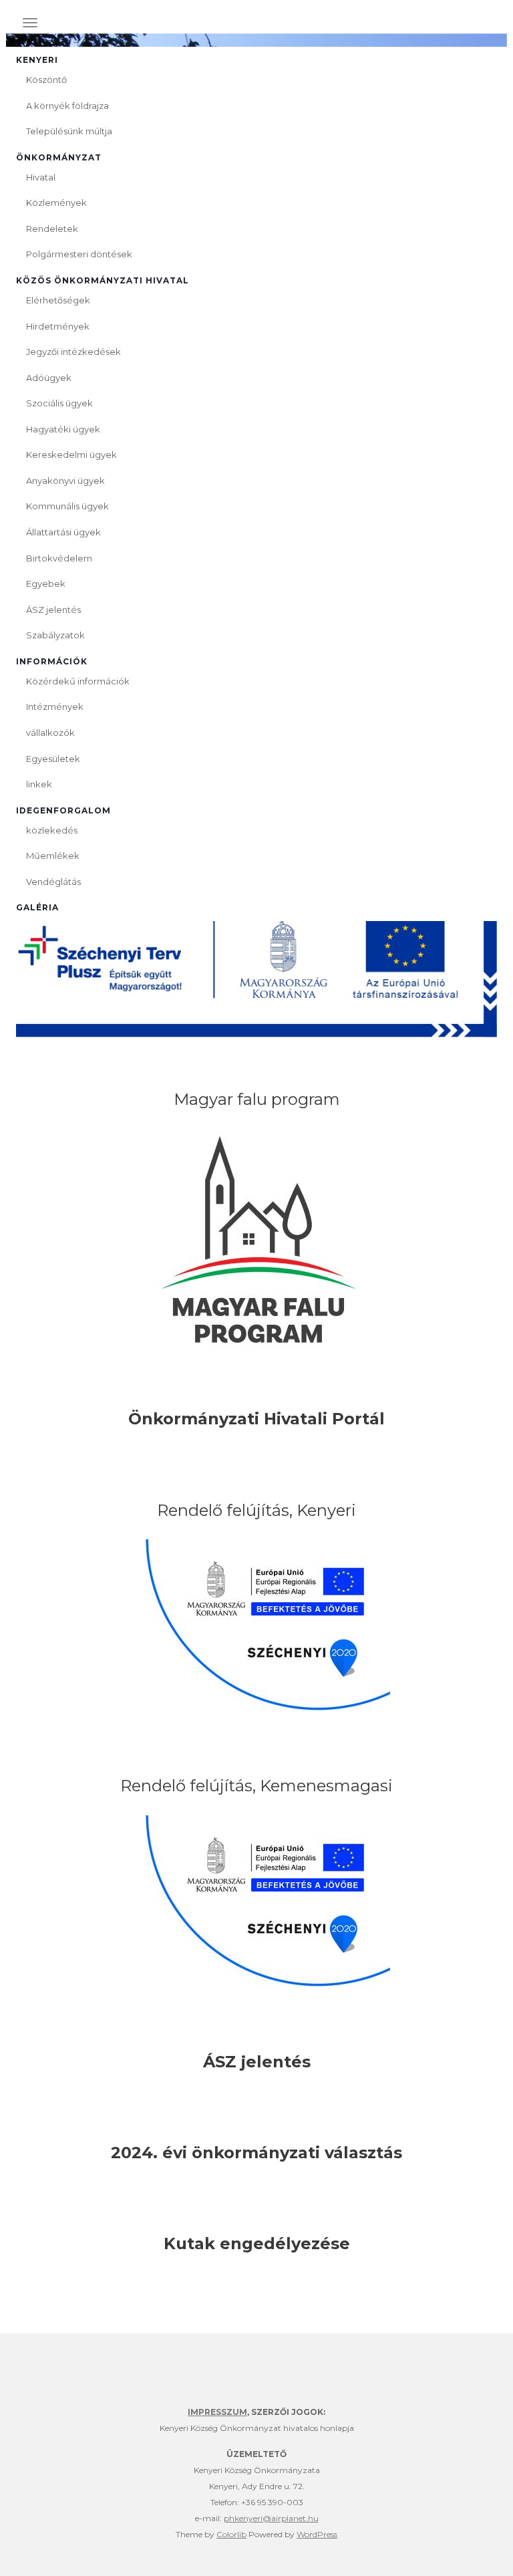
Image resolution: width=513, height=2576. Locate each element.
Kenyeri (37, 60)
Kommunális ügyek (67, 506)
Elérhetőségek (58, 300)
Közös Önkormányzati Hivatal (103, 280)
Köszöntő (46, 80)
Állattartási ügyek (63, 532)
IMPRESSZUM (217, 2412)
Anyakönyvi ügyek (65, 481)
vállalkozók (50, 733)
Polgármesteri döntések (79, 254)
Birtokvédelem (59, 558)
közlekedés (52, 830)
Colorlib (231, 2534)
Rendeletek (52, 229)
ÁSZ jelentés (53, 610)
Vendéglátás (53, 882)
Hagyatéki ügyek (63, 429)
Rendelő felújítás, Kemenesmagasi (256, 1786)
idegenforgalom (63, 810)
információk (52, 661)
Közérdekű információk (78, 681)
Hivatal (41, 177)
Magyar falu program (257, 1099)
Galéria (37, 907)
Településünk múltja (69, 131)
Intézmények (55, 706)
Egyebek (46, 584)
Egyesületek (53, 759)
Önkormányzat (59, 157)
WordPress (317, 2534)
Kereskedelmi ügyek (71, 455)
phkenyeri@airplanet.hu (271, 2518)
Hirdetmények (58, 326)
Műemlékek (53, 856)
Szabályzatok (55, 635)
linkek (39, 784)
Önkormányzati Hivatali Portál (256, 1419)
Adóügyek (49, 378)
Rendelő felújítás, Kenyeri (256, 1510)
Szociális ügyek (59, 403)
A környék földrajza (67, 106)
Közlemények (56, 203)
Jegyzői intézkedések (73, 352)
